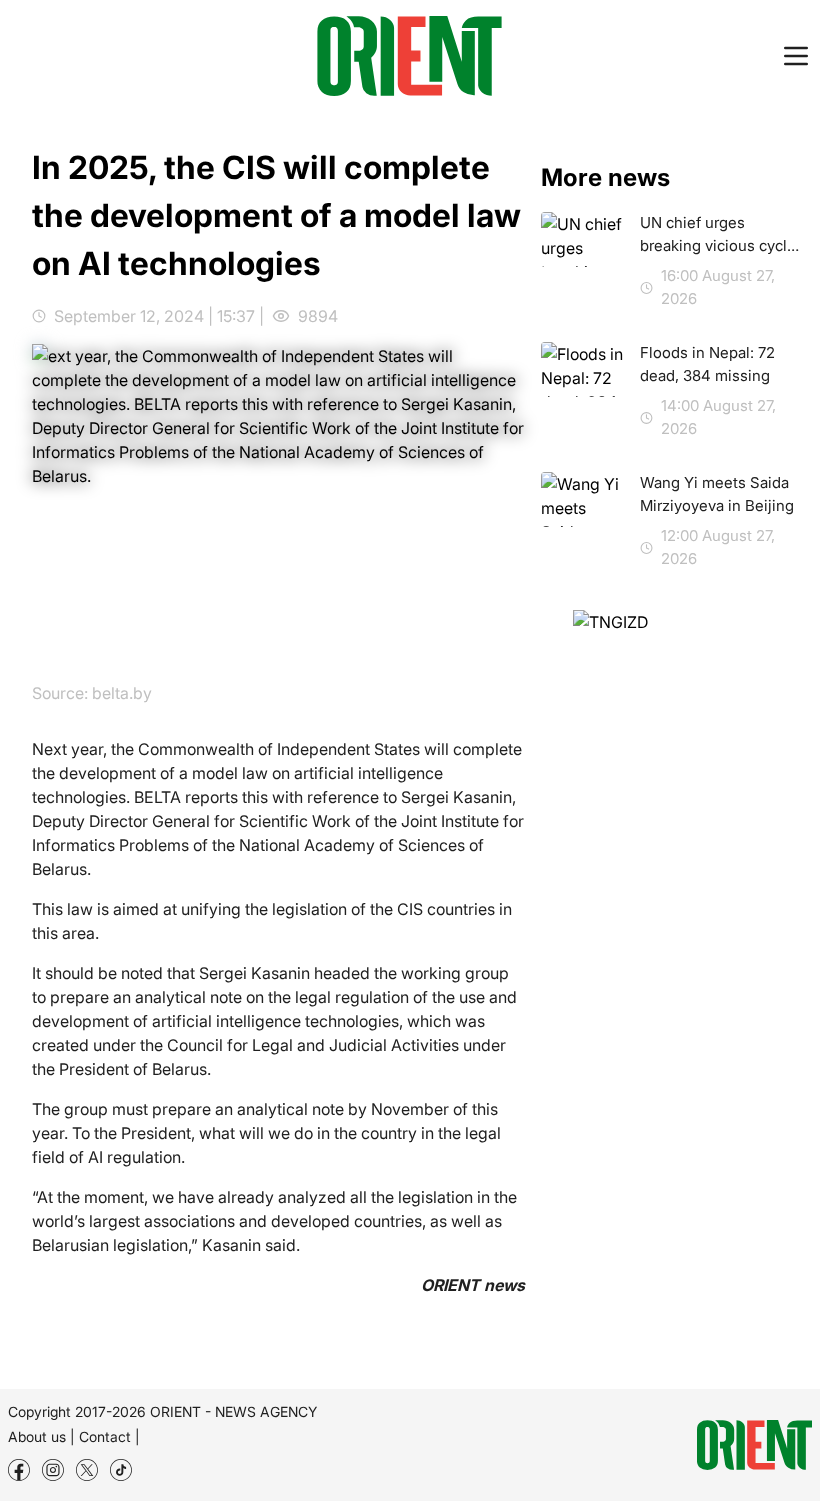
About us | (41, 1436)
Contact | (109, 1436)
